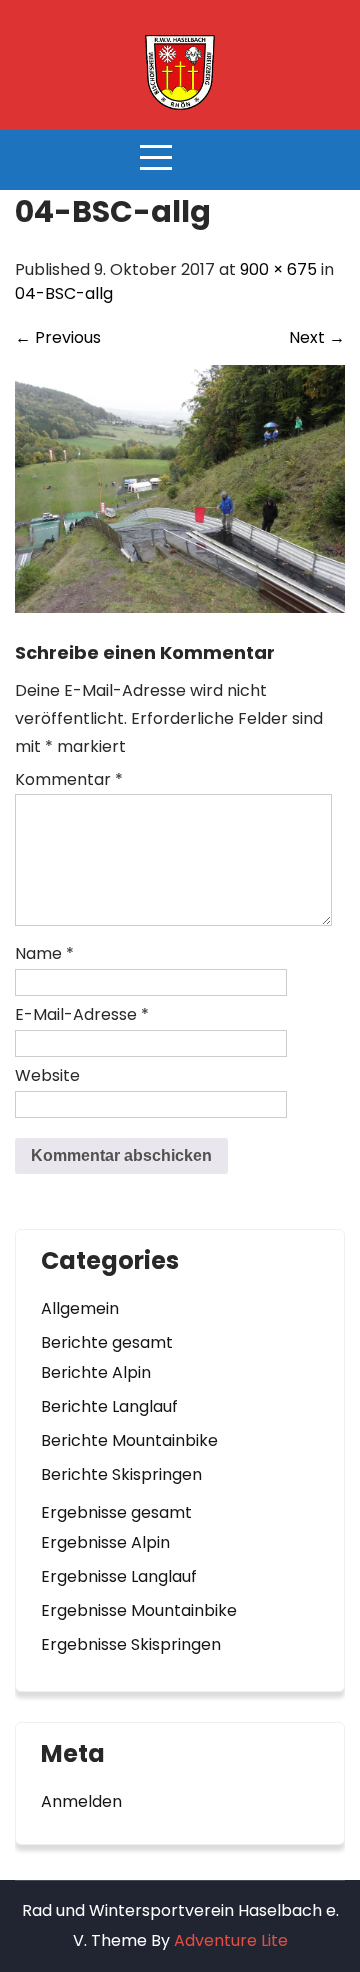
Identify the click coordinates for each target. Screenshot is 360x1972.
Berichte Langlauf (109, 1406)
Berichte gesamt (107, 1342)
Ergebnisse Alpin (105, 1542)
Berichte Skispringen (121, 1474)
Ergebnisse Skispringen (131, 1644)
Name (44, 953)
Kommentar (69, 779)
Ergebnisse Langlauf (119, 1576)
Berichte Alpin (96, 1372)
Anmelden (81, 1801)
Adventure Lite (231, 1940)
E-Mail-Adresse (82, 1014)
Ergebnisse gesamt (116, 1512)
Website (47, 1075)
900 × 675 (278, 269)
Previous (58, 337)
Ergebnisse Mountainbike (139, 1610)
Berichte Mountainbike (129, 1440)
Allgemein (80, 1308)
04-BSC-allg (64, 293)
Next (317, 337)
